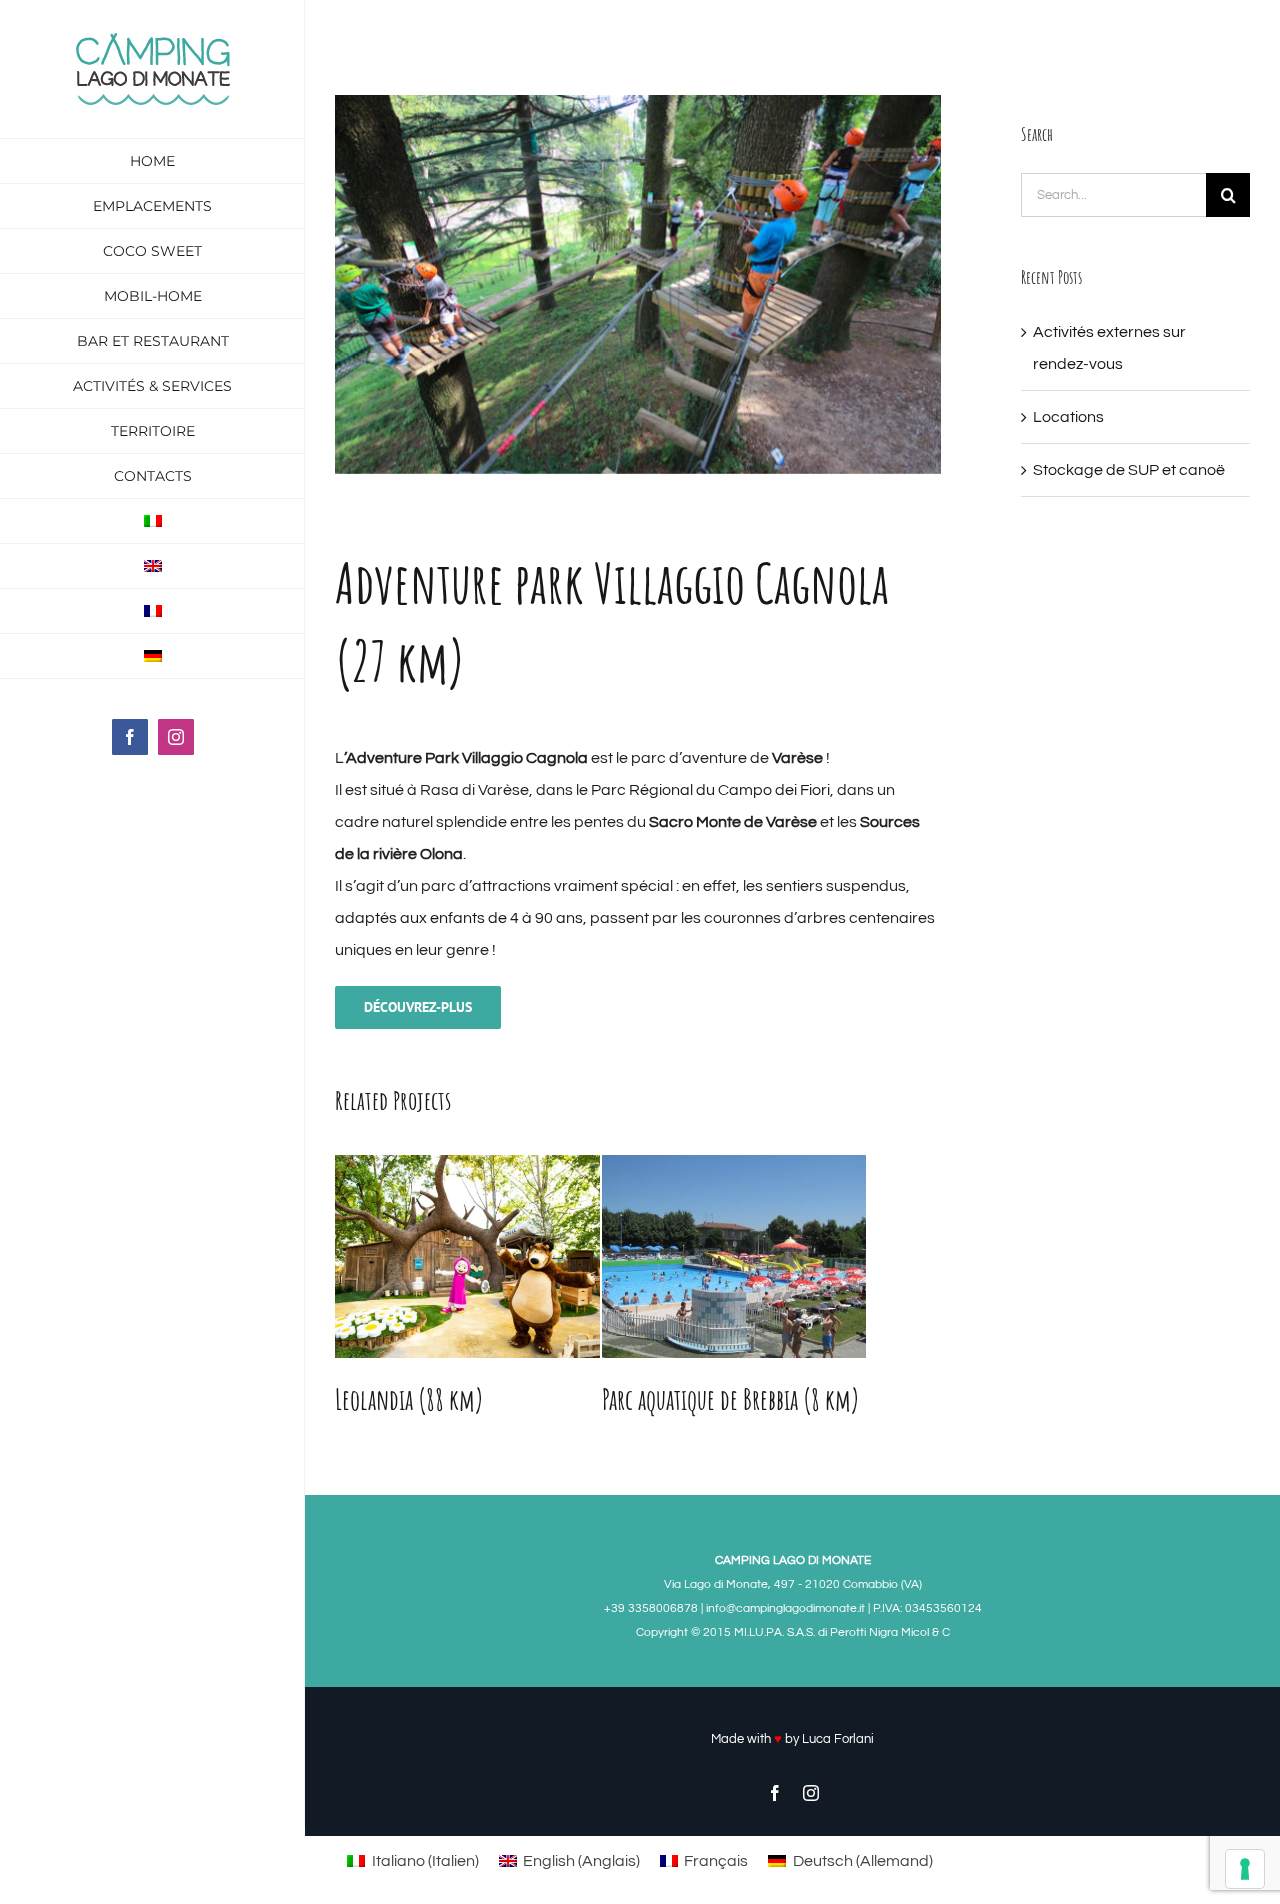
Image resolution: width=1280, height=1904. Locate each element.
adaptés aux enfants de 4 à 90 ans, (461, 918)
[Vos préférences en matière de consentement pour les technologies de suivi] (1245, 1869)
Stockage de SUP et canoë (1129, 470)
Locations (1068, 417)
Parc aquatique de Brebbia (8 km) (731, 1399)
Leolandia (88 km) (409, 1399)
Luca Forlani (838, 1739)
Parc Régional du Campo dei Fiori (710, 790)
